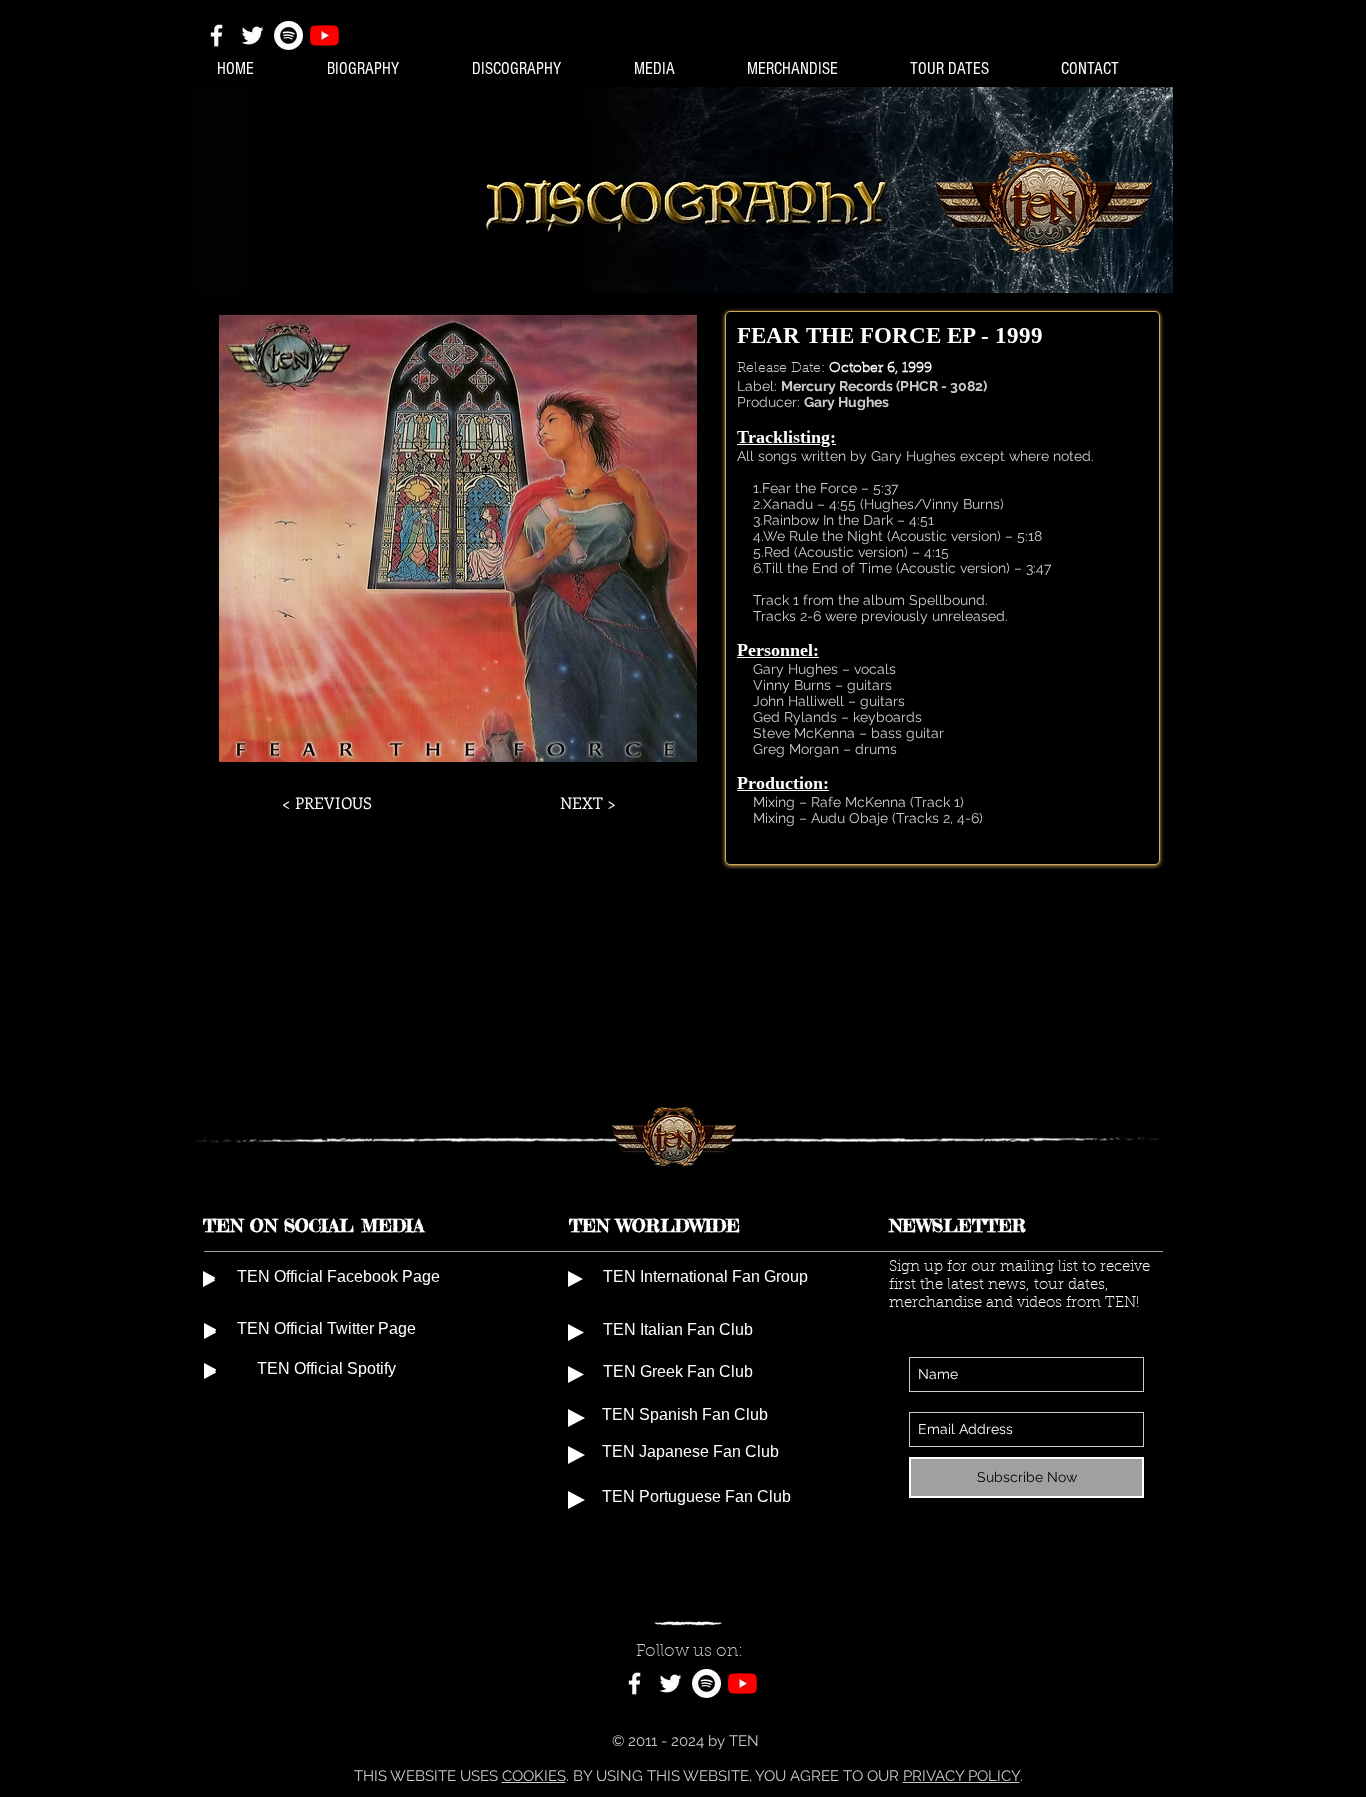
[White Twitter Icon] (252, 35)
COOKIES (534, 1776)
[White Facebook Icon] (216, 35)
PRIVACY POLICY (961, 1776)
